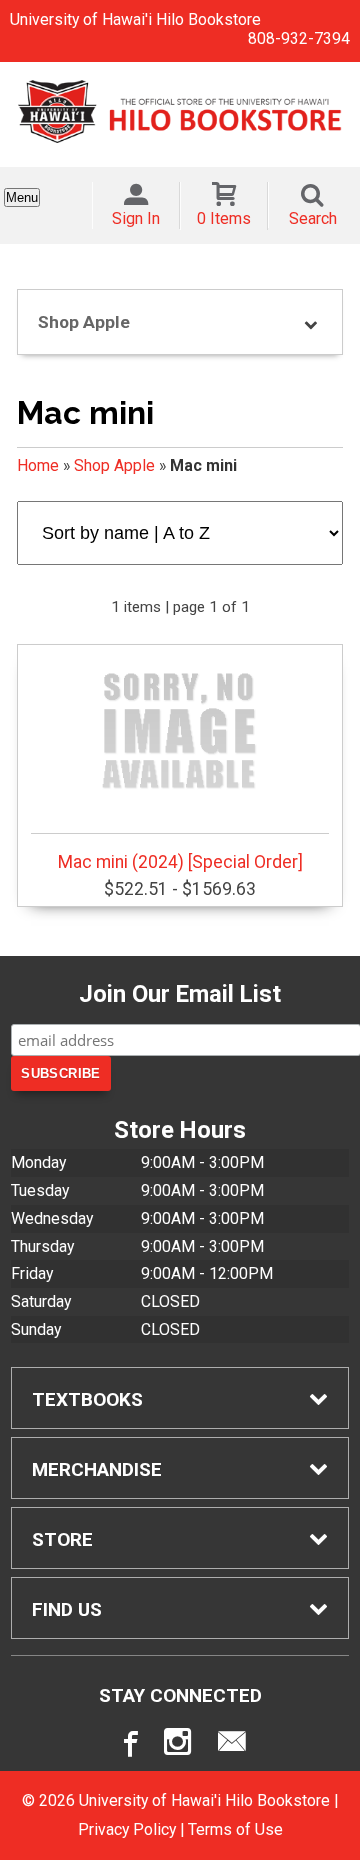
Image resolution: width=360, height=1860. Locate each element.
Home (38, 465)
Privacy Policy (127, 1829)
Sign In (136, 218)
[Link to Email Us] (232, 1746)
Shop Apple (114, 465)
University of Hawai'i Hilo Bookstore (135, 19)
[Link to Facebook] (128, 1746)
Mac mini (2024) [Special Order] (180, 862)
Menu (22, 197)
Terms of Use (235, 1829)
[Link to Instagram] (180, 1746)
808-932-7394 (299, 38)
